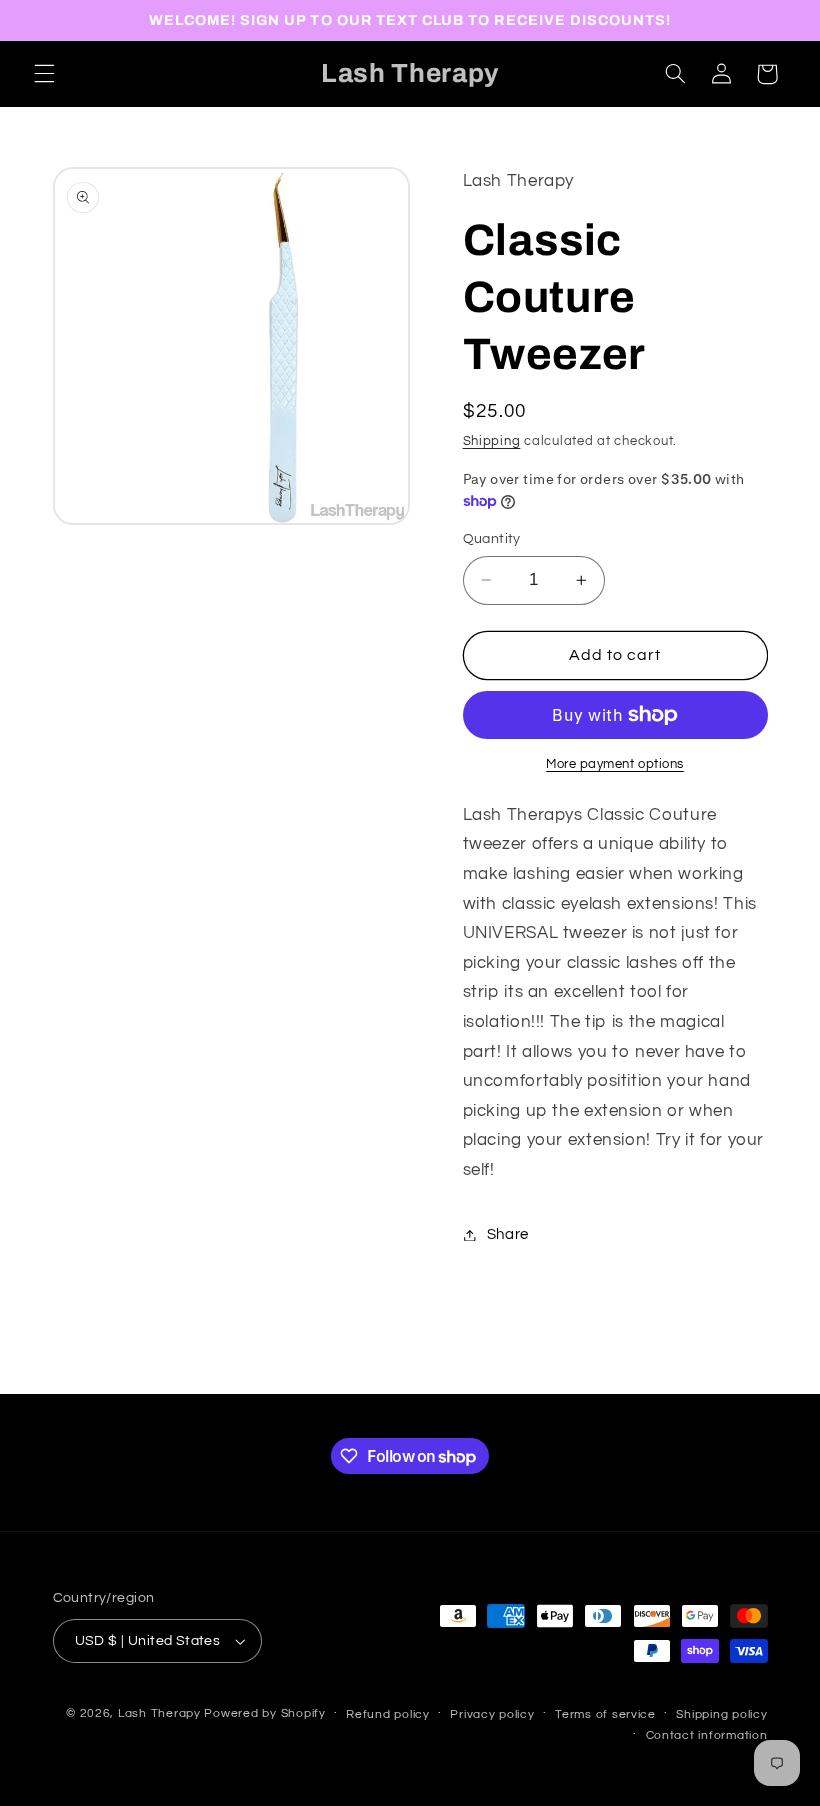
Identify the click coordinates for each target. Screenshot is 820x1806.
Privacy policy (492, 1714)
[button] (44, 74)
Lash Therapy (161, 1713)
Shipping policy (721, 1714)
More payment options (615, 764)
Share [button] (508, 1234)
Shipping (492, 441)
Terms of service (605, 1714)
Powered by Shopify (264, 1713)
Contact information (707, 1735)
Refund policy (388, 1714)
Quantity (492, 539)
